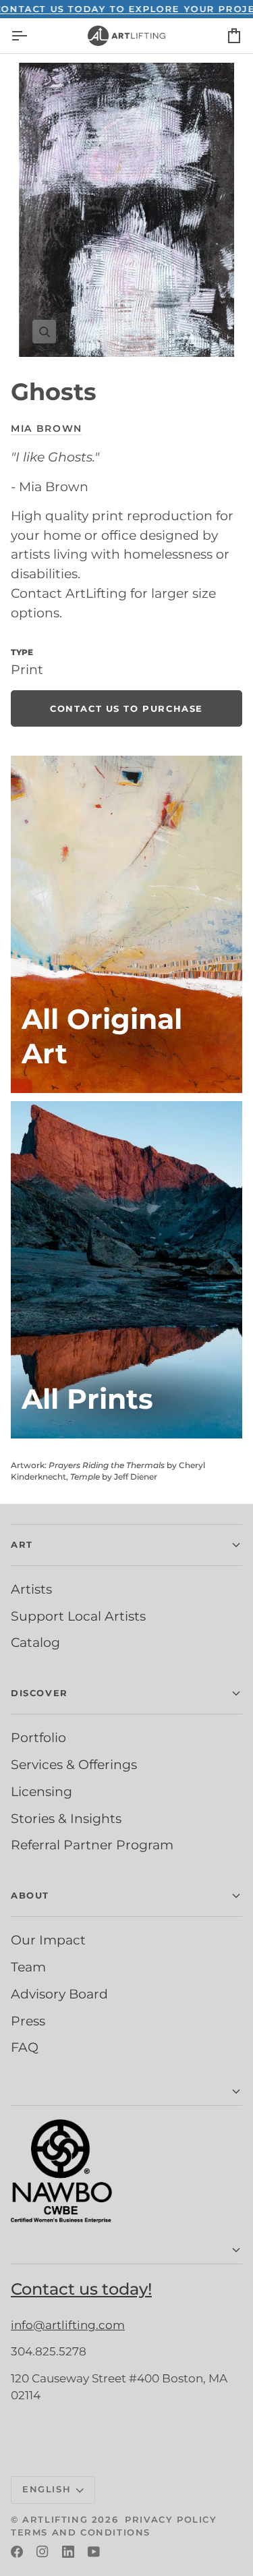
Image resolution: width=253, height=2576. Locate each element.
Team (28, 1967)
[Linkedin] (68, 2552)
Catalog (35, 1642)
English (47, 2489)
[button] (126, 2092)
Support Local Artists (78, 1616)
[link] (126, 708)
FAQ (25, 2047)
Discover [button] (39, 1693)
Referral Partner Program (92, 1845)
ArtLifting (55, 2519)
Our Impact (48, 1940)
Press (28, 2021)
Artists (31, 1589)
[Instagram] (43, 2552)
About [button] (30, 1895)
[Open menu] (31, 36)
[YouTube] (94, 2552)
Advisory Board (59, 1994)
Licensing (41, 1791)
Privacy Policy (171, 2519)
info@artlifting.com (68, 2325)
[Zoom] (126, 210)
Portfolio (38, 1737)
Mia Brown (47, 428)
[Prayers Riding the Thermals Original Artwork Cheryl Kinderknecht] (126, 924)
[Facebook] (17, 2552)
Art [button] (22, 1544)
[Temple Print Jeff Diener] (126, 1270)
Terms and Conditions (81, 2532)
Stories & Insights (66, 1818)
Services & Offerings (74, 1764)
